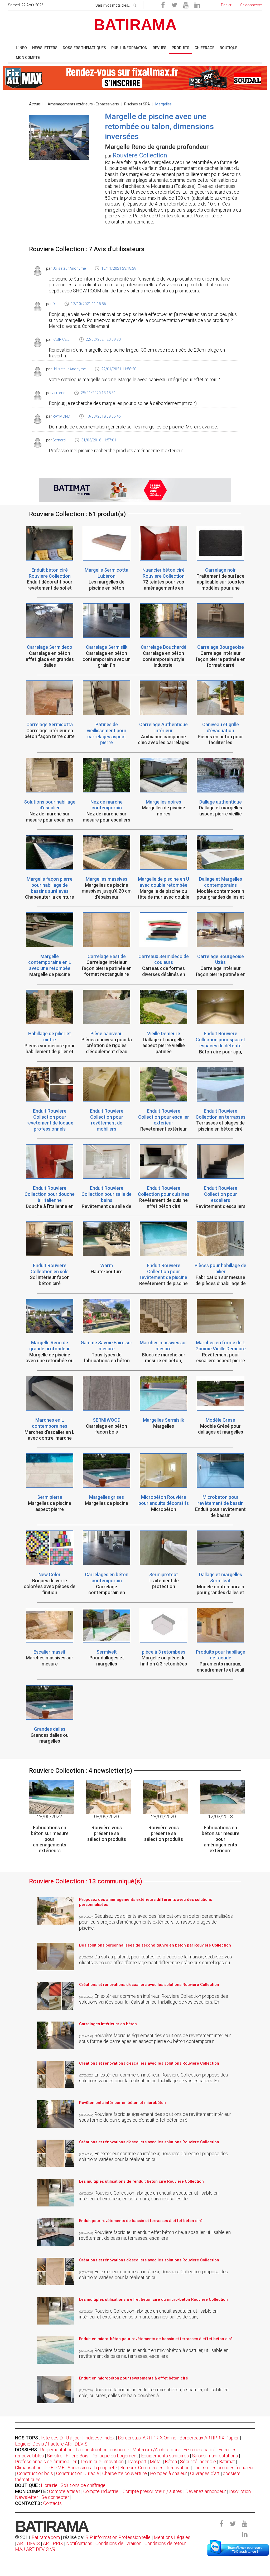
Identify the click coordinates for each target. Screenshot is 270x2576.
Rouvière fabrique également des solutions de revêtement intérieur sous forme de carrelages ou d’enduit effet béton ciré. (155, 2117)
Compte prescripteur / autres (152, 2491)
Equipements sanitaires (165, 2456)
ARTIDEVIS (28, 2543)
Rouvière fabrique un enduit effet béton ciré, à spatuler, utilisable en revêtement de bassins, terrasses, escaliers (155, 2235)
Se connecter (55, 2497)
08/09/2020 (107, 1816)
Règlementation (56, 2450)
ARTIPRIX (53, 2543)
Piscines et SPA (137, 104)
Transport (137, 2461)
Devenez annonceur (206, 2491)
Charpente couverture (125, 2473)
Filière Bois (77, 2456)
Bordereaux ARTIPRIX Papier (209, 2438)
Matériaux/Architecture (156, 2450)
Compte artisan (65, 2491)
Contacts (52, 2503)
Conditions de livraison (118, 2543)
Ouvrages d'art (205, 2473)
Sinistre (55, 2456)
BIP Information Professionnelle (118, 2537)
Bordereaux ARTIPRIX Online (147, 2438)
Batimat (227, 2461)
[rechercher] (135, 4)
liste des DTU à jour (61, 2438)
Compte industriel (101, 2491)
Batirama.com (46, 2537)
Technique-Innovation (102, 2461)
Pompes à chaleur (168, 2473)
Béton (171, 2461)
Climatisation (28, 2468)
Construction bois (35, 2473)
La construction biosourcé (102, 2450)
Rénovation (178, 2468)
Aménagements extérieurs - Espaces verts (83, 104)
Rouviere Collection (140, 155)
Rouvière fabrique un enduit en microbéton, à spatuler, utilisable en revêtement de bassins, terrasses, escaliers (154, 2353)
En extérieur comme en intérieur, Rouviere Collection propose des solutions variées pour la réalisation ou (154, 2157)
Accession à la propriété (92, 2468)
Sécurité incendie (198, 2461)
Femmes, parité (199, 2450)
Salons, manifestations (215, 2456)
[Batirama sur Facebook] (163, 5)
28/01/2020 (163, 1816)
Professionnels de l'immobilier (46, 2461)
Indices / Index (100, 2438)
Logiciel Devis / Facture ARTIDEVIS (51, 2444)
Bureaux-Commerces (142, 2468)
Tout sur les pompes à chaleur (223, 2468)
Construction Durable (78, 2473)
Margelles (163, 104)
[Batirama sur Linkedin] (197, 5)
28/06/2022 (50, 1816)
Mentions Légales (172, 2537)
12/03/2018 (220, 1816)
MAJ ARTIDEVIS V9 (35, 2549)
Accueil (36, 104)
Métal (156, 2461)
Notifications (80, 2543)
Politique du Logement (115, 2456)
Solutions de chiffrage (83, 2485)
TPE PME (54, 2468)
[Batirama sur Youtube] (186, 5)
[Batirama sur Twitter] (174, 5)
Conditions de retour (165, 2543)
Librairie (49, 2485)
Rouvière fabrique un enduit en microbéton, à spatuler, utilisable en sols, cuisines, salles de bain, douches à (154, 2393)
